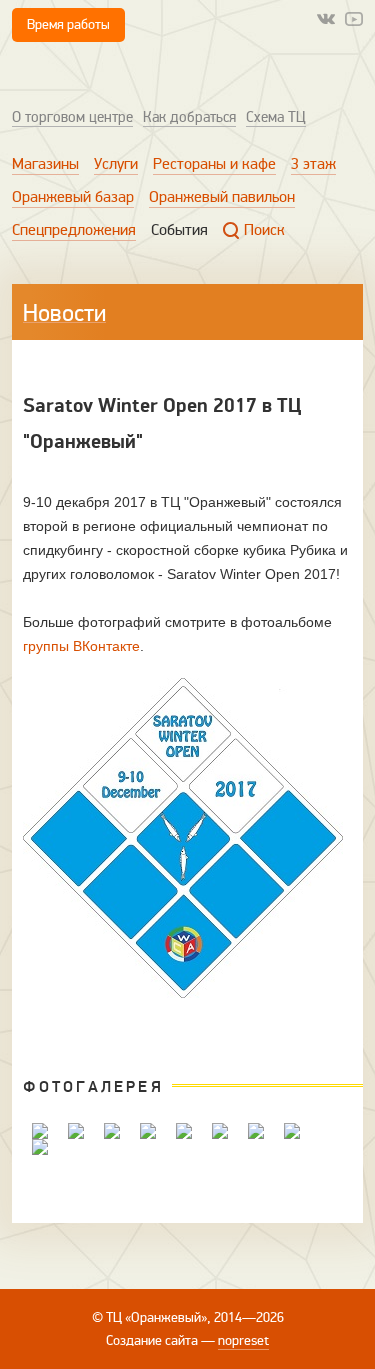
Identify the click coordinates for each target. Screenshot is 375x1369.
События (179, 230)
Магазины (45, 164)
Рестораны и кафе (214, 164)
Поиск (264, 230)
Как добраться (189, 117)
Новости (64, 313)
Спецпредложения (74, 230)
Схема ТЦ (276, 117)
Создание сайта (152, 1340)
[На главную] (97, 73)
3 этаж (313, 164)
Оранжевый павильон (222, 197)
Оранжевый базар (73, 197)
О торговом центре (72, 117)
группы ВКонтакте (81, 646)
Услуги (116, 164)
